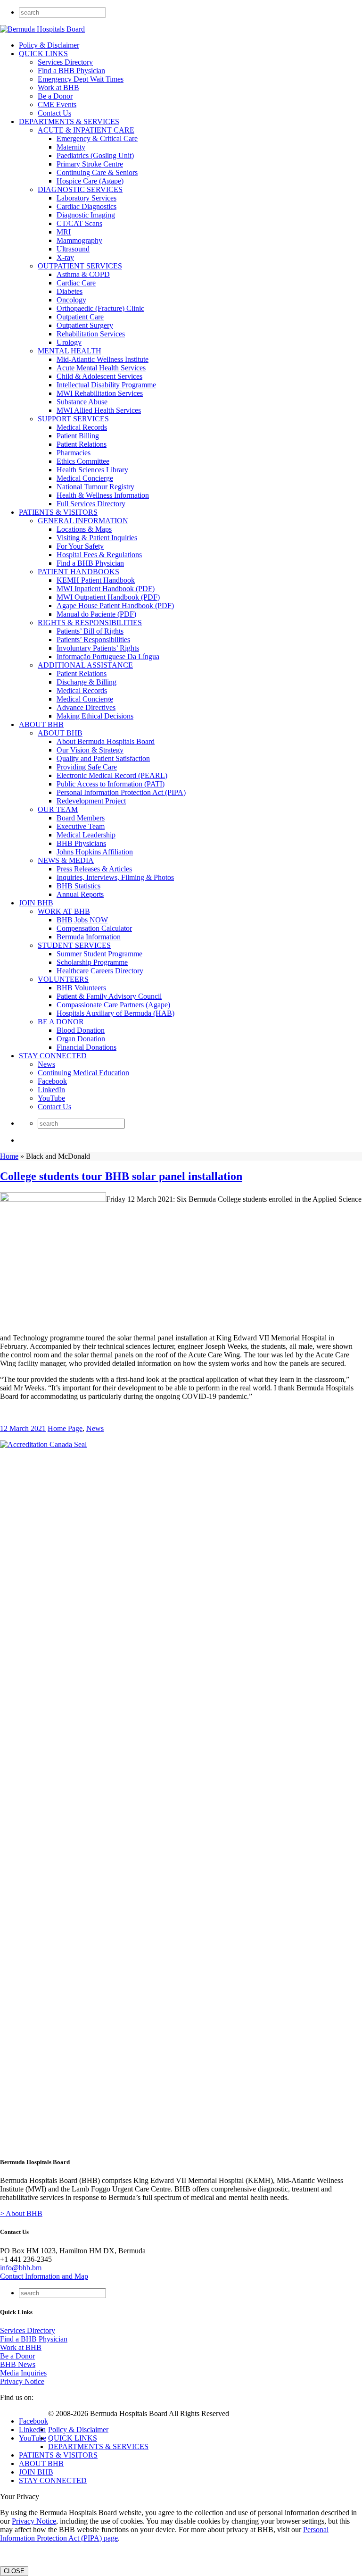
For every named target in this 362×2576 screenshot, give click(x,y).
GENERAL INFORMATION (83, 521)
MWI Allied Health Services (99, 410)
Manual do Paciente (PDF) (96, 614)
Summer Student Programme (99, 954)
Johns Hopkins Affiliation (95, 852)
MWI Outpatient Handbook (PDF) (108, 597)
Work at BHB (58, 88)
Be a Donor (55, 96)
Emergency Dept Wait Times (81, 79)
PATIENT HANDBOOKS (78, 572)
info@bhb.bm (21, 2268)
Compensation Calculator (94, 928)
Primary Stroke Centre (90, 164)
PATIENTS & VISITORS (58, 512)
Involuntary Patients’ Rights (98, 648)
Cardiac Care (76, 283)
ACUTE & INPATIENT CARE (86, 130)
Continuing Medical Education (83, 1073)
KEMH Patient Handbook (96, 580)
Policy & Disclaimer (49, 45)
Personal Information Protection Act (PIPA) (121, 792)
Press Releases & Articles (94, 869)
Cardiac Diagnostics (86, 206)
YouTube (51, 1098)
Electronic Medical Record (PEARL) (112, 775)
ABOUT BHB (41, 724)
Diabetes (70, 291)
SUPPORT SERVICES (73, 419)
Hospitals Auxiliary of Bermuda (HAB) (115, 1013)
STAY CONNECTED (53, 1056)
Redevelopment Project (91, 801)
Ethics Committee (83, 461)
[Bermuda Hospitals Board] (42, 29)
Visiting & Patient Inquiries (97, 538)
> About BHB (21, 2213)
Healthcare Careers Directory (100, 971)
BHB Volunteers (81, 988)
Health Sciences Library (92, 470)
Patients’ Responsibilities (93, 640)
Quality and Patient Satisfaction (103, 758)
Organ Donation (81, 1039)
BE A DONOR (61, 1022)
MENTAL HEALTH (70, 351)
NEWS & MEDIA (66, 860)
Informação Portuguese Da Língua (108, 657)
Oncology (71, 300)
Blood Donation (81, 1030)
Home (9, 1156)
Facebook (52, 1081)
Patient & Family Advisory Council (109, 996)
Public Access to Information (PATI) (111, 784)
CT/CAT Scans (79, 223)
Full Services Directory (91, 504)
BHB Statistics (78, 886)
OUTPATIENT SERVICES (80, 266)
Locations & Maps (84, 529)
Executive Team (81, 826)
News (46, 1064)
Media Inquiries (23, 2373)
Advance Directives (86, 707)
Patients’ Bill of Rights (90, 631)
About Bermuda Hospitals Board (106, 741)
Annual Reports (80, 894)
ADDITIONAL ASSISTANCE (85, 665)
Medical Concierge (85, 478)
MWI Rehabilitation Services (100, 393)
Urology (69, 342)
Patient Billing (78, 436)
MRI (64, 232)
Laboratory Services (86, 198)
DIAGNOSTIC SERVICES (80, 189)
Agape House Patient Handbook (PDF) (115, 606)
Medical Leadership (86, 835)
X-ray (65, 257)
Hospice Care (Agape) (90, 181)
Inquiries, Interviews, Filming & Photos (115, 877)
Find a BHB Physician (71, 71)
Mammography (79, 240)
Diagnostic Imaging (86, 215)
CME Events (57, 105)
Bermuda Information (89, 937)
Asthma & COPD (83, 274)
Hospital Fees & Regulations (99, 555)
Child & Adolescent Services (99, 376)
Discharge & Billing (86, 682)
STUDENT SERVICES (74, 945)
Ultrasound (73, 249)
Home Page (65, 1428)
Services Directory (65, 62)
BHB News (18, 2364)
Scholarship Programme (92, 962)
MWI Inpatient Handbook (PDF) (106, 589)
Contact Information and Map (44, 2276)
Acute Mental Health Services (101, 368)
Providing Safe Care (87, 767)
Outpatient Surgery (85, 325)
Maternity (71, 147)
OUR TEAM (58, 809)
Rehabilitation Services (91, 334)
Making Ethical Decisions (95, 716)
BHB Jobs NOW (82, 920)
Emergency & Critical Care (97, 138)
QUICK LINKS (43, 54)
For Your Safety (80, 546)
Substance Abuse (82, 402)
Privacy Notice (22, 2381)
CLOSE (14, 2571)
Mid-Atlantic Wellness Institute (103, 359)
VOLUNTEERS (63, 979)
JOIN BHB (36, 903)
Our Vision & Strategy (90, 750)
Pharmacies (74, 453)
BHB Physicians (81, 843)
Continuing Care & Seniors (97, 172)
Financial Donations (86, 1047)
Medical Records (82, 427)
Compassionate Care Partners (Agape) (113, 1005)
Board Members (81, 818)
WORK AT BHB (64, 911)
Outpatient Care (80, 317)
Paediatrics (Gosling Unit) (95, 155)
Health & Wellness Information (103, 495)
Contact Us (54, 113)
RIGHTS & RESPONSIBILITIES (90, 623)
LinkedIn (51, 1090)
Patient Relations (82, 444)
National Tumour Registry (95, 487)
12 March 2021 (23, 1428)
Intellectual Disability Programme (106, 385)
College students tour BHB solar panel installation (121, 1176)
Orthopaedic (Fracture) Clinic (100, 308)
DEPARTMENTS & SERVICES (69, 121)
